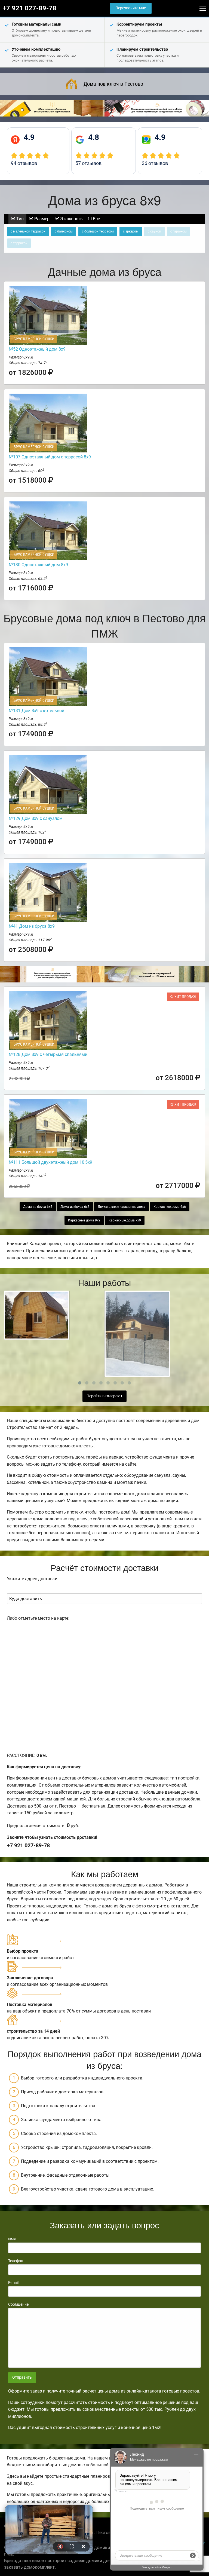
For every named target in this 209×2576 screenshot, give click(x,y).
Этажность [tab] (71, 219)
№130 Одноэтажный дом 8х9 (38, 565)
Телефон (16, 2261)
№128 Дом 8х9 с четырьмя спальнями (48, 1054)
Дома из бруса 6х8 (75, 1207)
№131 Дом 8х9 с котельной (36, 711)
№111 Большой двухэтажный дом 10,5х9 (50, 1162)
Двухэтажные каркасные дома (122, 1207)
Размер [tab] (41, 219)
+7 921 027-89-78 (30, 8)
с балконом (64, 231)
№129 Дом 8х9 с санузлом (36, 818)
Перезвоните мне (131, 8)
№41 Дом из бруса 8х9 (32, 926)
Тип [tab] (19, 219)
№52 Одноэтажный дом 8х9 (37, 349)
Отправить (22, 2377)
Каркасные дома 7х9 (125, 1220)
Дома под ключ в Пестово (113, 84)
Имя (12, 2239)
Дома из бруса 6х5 (38, 1207)
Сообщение (18, 2304)
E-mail (13, 2283)
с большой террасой (98, 231)
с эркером (131, 231)
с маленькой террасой (28, 231)
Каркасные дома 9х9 (84, 1220)
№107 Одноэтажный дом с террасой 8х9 (50, 457)
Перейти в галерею (104, 1396)
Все (96, 219)
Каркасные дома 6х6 (170, 1207)
